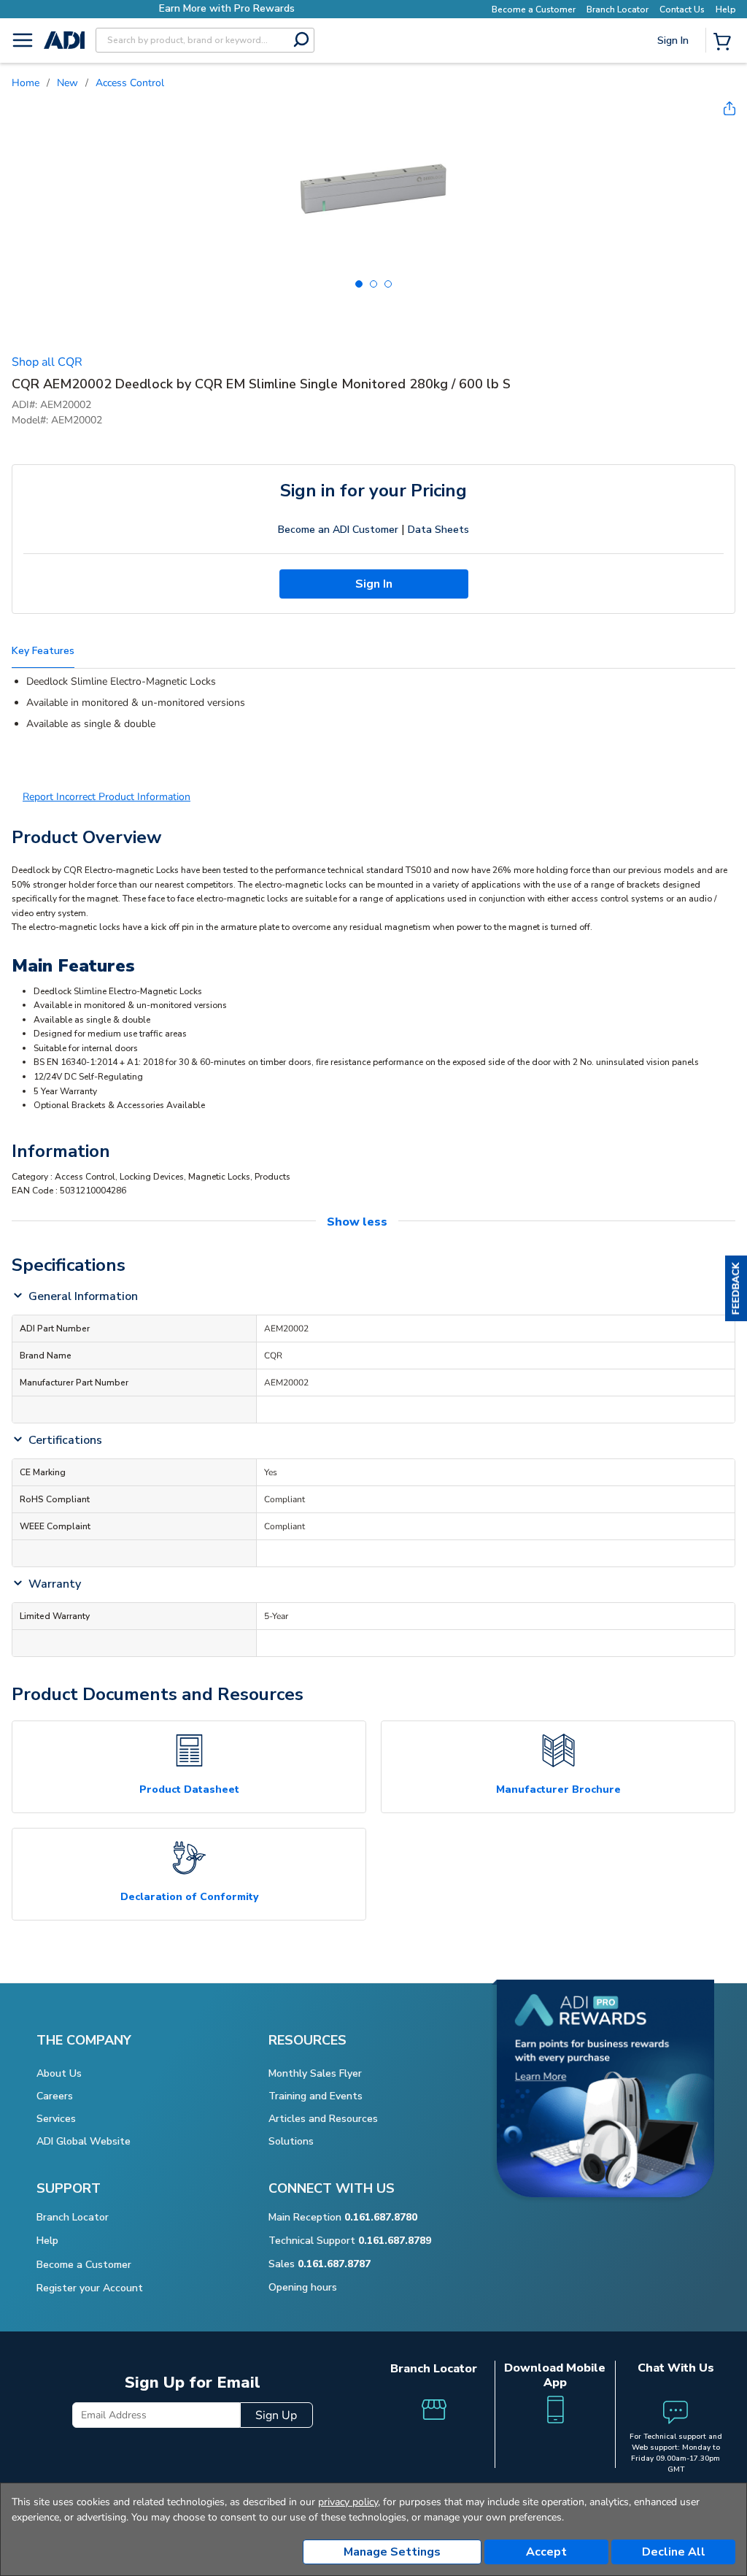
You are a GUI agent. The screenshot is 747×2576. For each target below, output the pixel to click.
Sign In (674, 91)
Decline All (674, 2552)
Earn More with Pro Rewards (201, 8)
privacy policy (348, 2502)
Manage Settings (392, 2552)
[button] (736, 1288)
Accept (546, 2552)
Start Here (674, 138)
